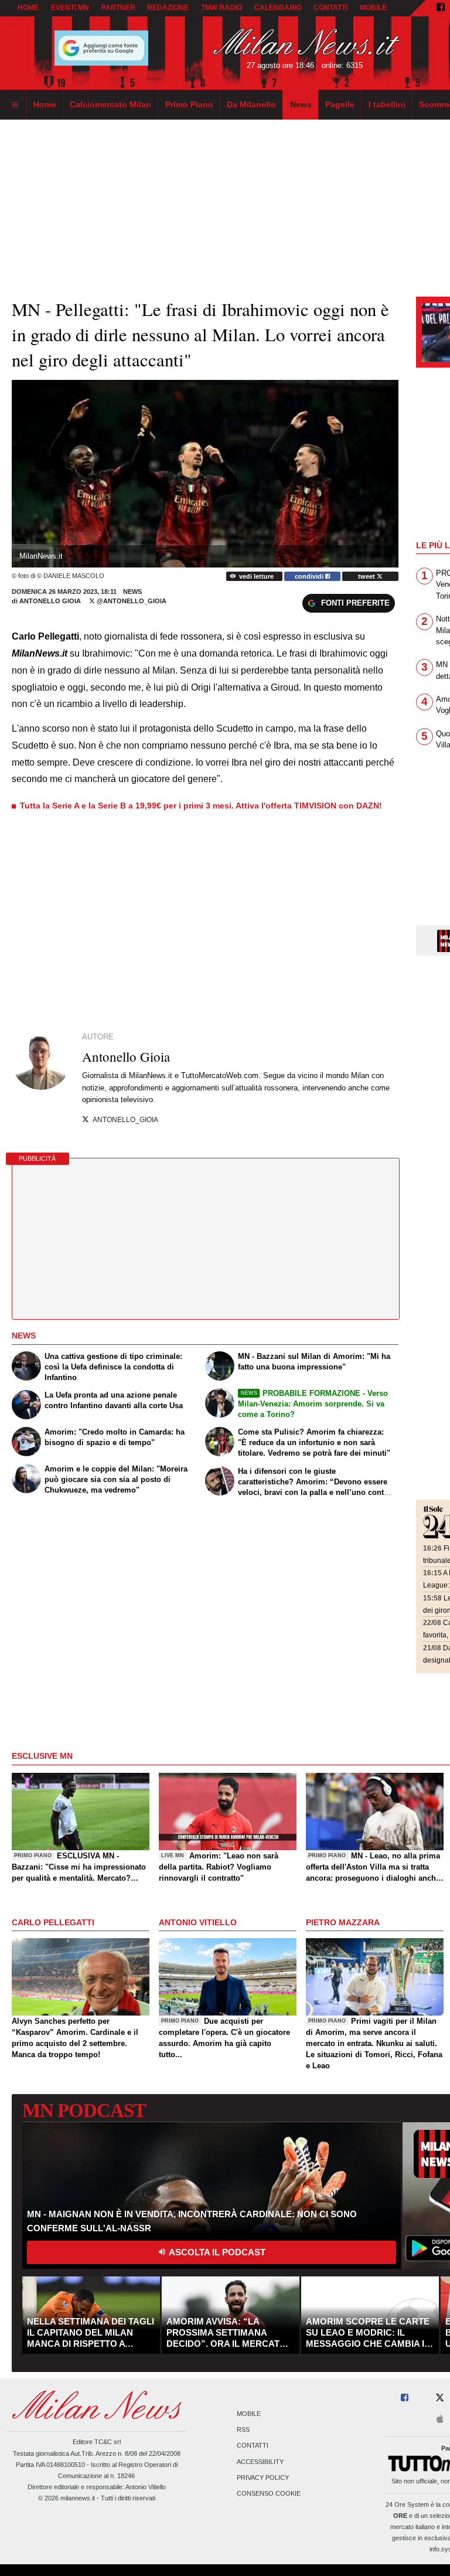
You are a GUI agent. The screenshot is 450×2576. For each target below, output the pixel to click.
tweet (367, 576)
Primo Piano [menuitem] (189, 104)
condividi (310, 576)
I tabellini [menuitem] (387, 104)
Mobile (249, 2414)
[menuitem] (15, 105)
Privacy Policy (263, 2478)
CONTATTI (330, 8)
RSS (243, 2430)
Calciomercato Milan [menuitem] (110, 104)
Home (28, 8)
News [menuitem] (301, 104)
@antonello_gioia (131, 601)
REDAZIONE (168, 8)
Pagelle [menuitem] (340, 104)
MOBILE (373, 8)
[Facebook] (441, 8)
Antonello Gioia (51, 601)
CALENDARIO (278, 8)
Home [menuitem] (45, 104)
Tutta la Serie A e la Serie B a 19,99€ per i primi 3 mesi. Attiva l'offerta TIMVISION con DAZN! (201, 806)
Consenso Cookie (269, 2493)
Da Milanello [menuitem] (251, 104)
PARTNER (118, 8)
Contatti (253, 2446)
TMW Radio (221, 8)
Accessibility (260, 2462)
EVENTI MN (70, 8)
